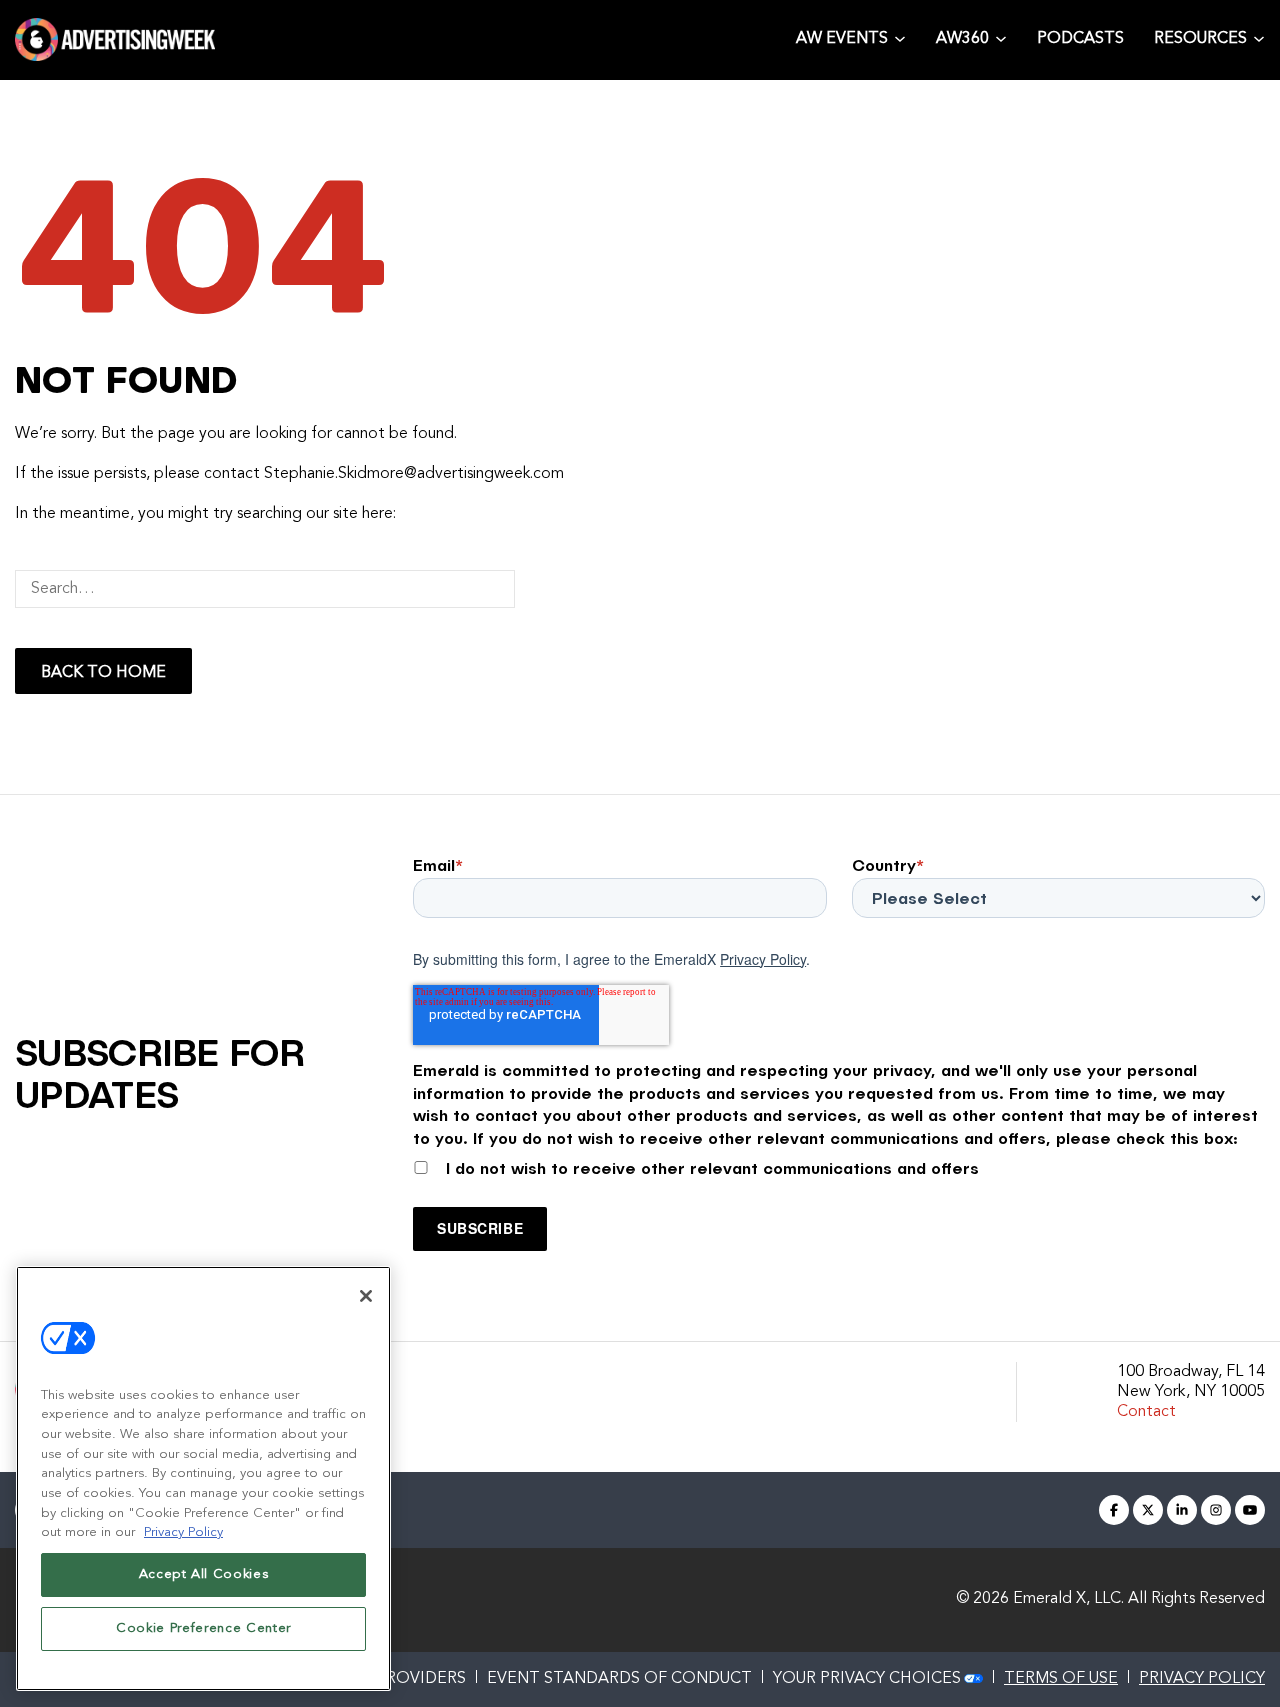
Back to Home (103, 673)
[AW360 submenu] (1001, 38)
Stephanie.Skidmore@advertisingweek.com (414, 474)
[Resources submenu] (1259, 38)
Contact (1146, 1412)
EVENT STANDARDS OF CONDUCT (619, 1679)
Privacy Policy (763, 959)
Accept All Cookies (204, 1574)
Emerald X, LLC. (1068, 1599)
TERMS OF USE (1061, 1679)
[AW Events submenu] (900, 38)
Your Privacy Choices (867, 1679)
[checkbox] (839, 1164)
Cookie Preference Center (203, 1628)
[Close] (366, 1296)
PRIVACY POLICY (1202, 1679)
